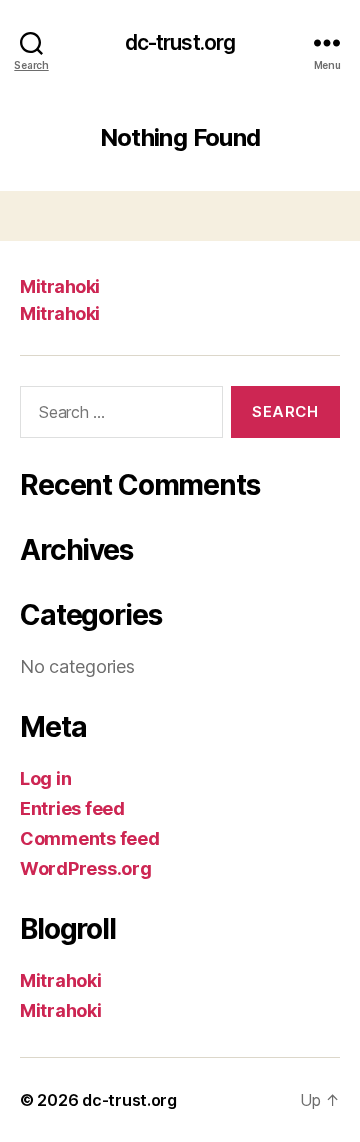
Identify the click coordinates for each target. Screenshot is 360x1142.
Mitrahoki (60, 286)
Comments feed (90, 838)
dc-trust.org (180, 42)
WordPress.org (86, 868)
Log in (45, 778)
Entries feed (72, 808)
